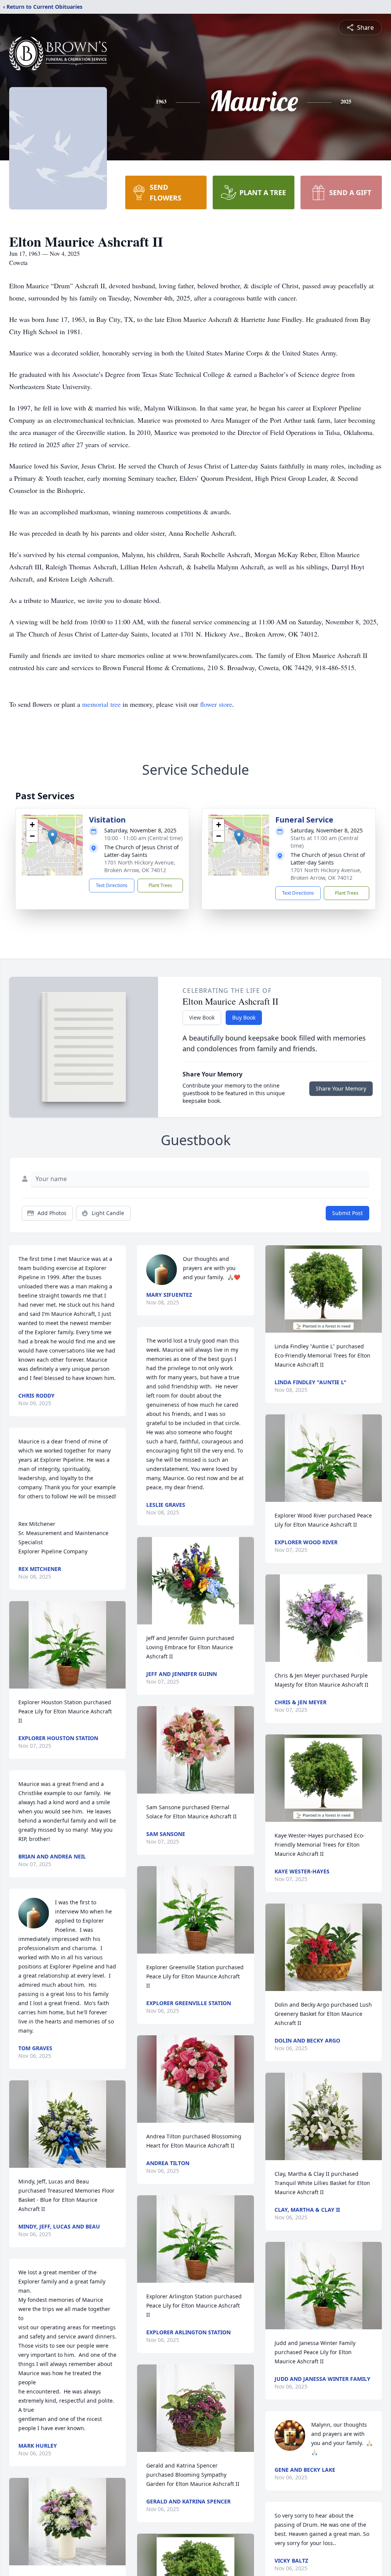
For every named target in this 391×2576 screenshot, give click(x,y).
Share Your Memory (341, 1088)
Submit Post (347, 1213)
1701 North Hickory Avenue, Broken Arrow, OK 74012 (140, 866)
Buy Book (244, 1017)
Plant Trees (160, 885)
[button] (53, 837)
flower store (216, 704)
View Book (202, 1017)
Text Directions (112, 885)
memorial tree (101, 704)
